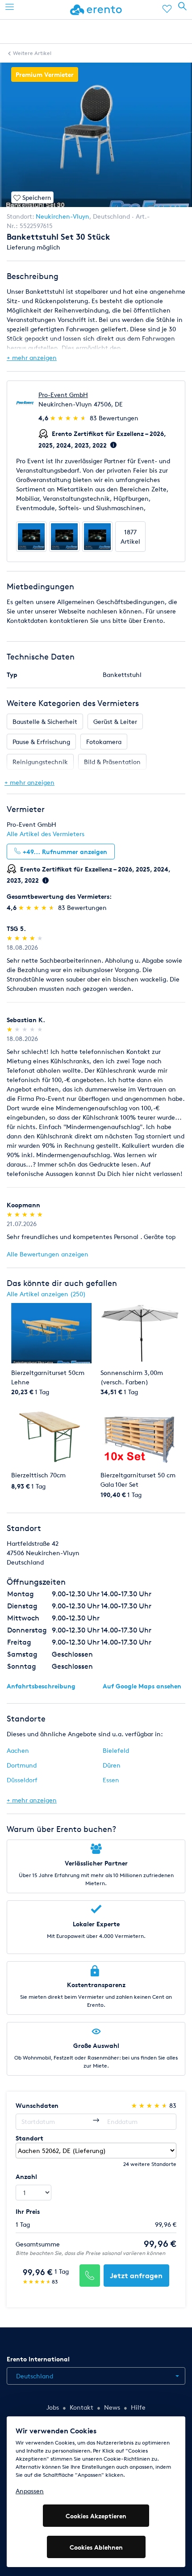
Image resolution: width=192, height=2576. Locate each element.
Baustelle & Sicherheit (45, 721)
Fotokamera (104, 742)
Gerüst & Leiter (115, 721)
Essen (111, 1780)
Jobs (53, 2407)
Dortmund (22, 1765)
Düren (112, 1765)
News (112, 2407)
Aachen (18, 1750)
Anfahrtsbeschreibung (41, 1686)
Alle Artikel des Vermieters (46, 834)
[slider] (69, 418)
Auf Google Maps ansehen (142, 1686)
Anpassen (30, 2491)
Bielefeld (116, 1750)
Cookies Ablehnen (96, 2547)
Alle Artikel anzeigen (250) (46, 1294)
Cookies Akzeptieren (96, 2516)
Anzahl (26, 2176)
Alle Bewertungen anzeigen (48, 1254)
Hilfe (138, 2407)
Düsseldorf (22, 1780)
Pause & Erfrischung (41, 742)
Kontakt (81, 2407)
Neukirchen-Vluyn (63, 216)
